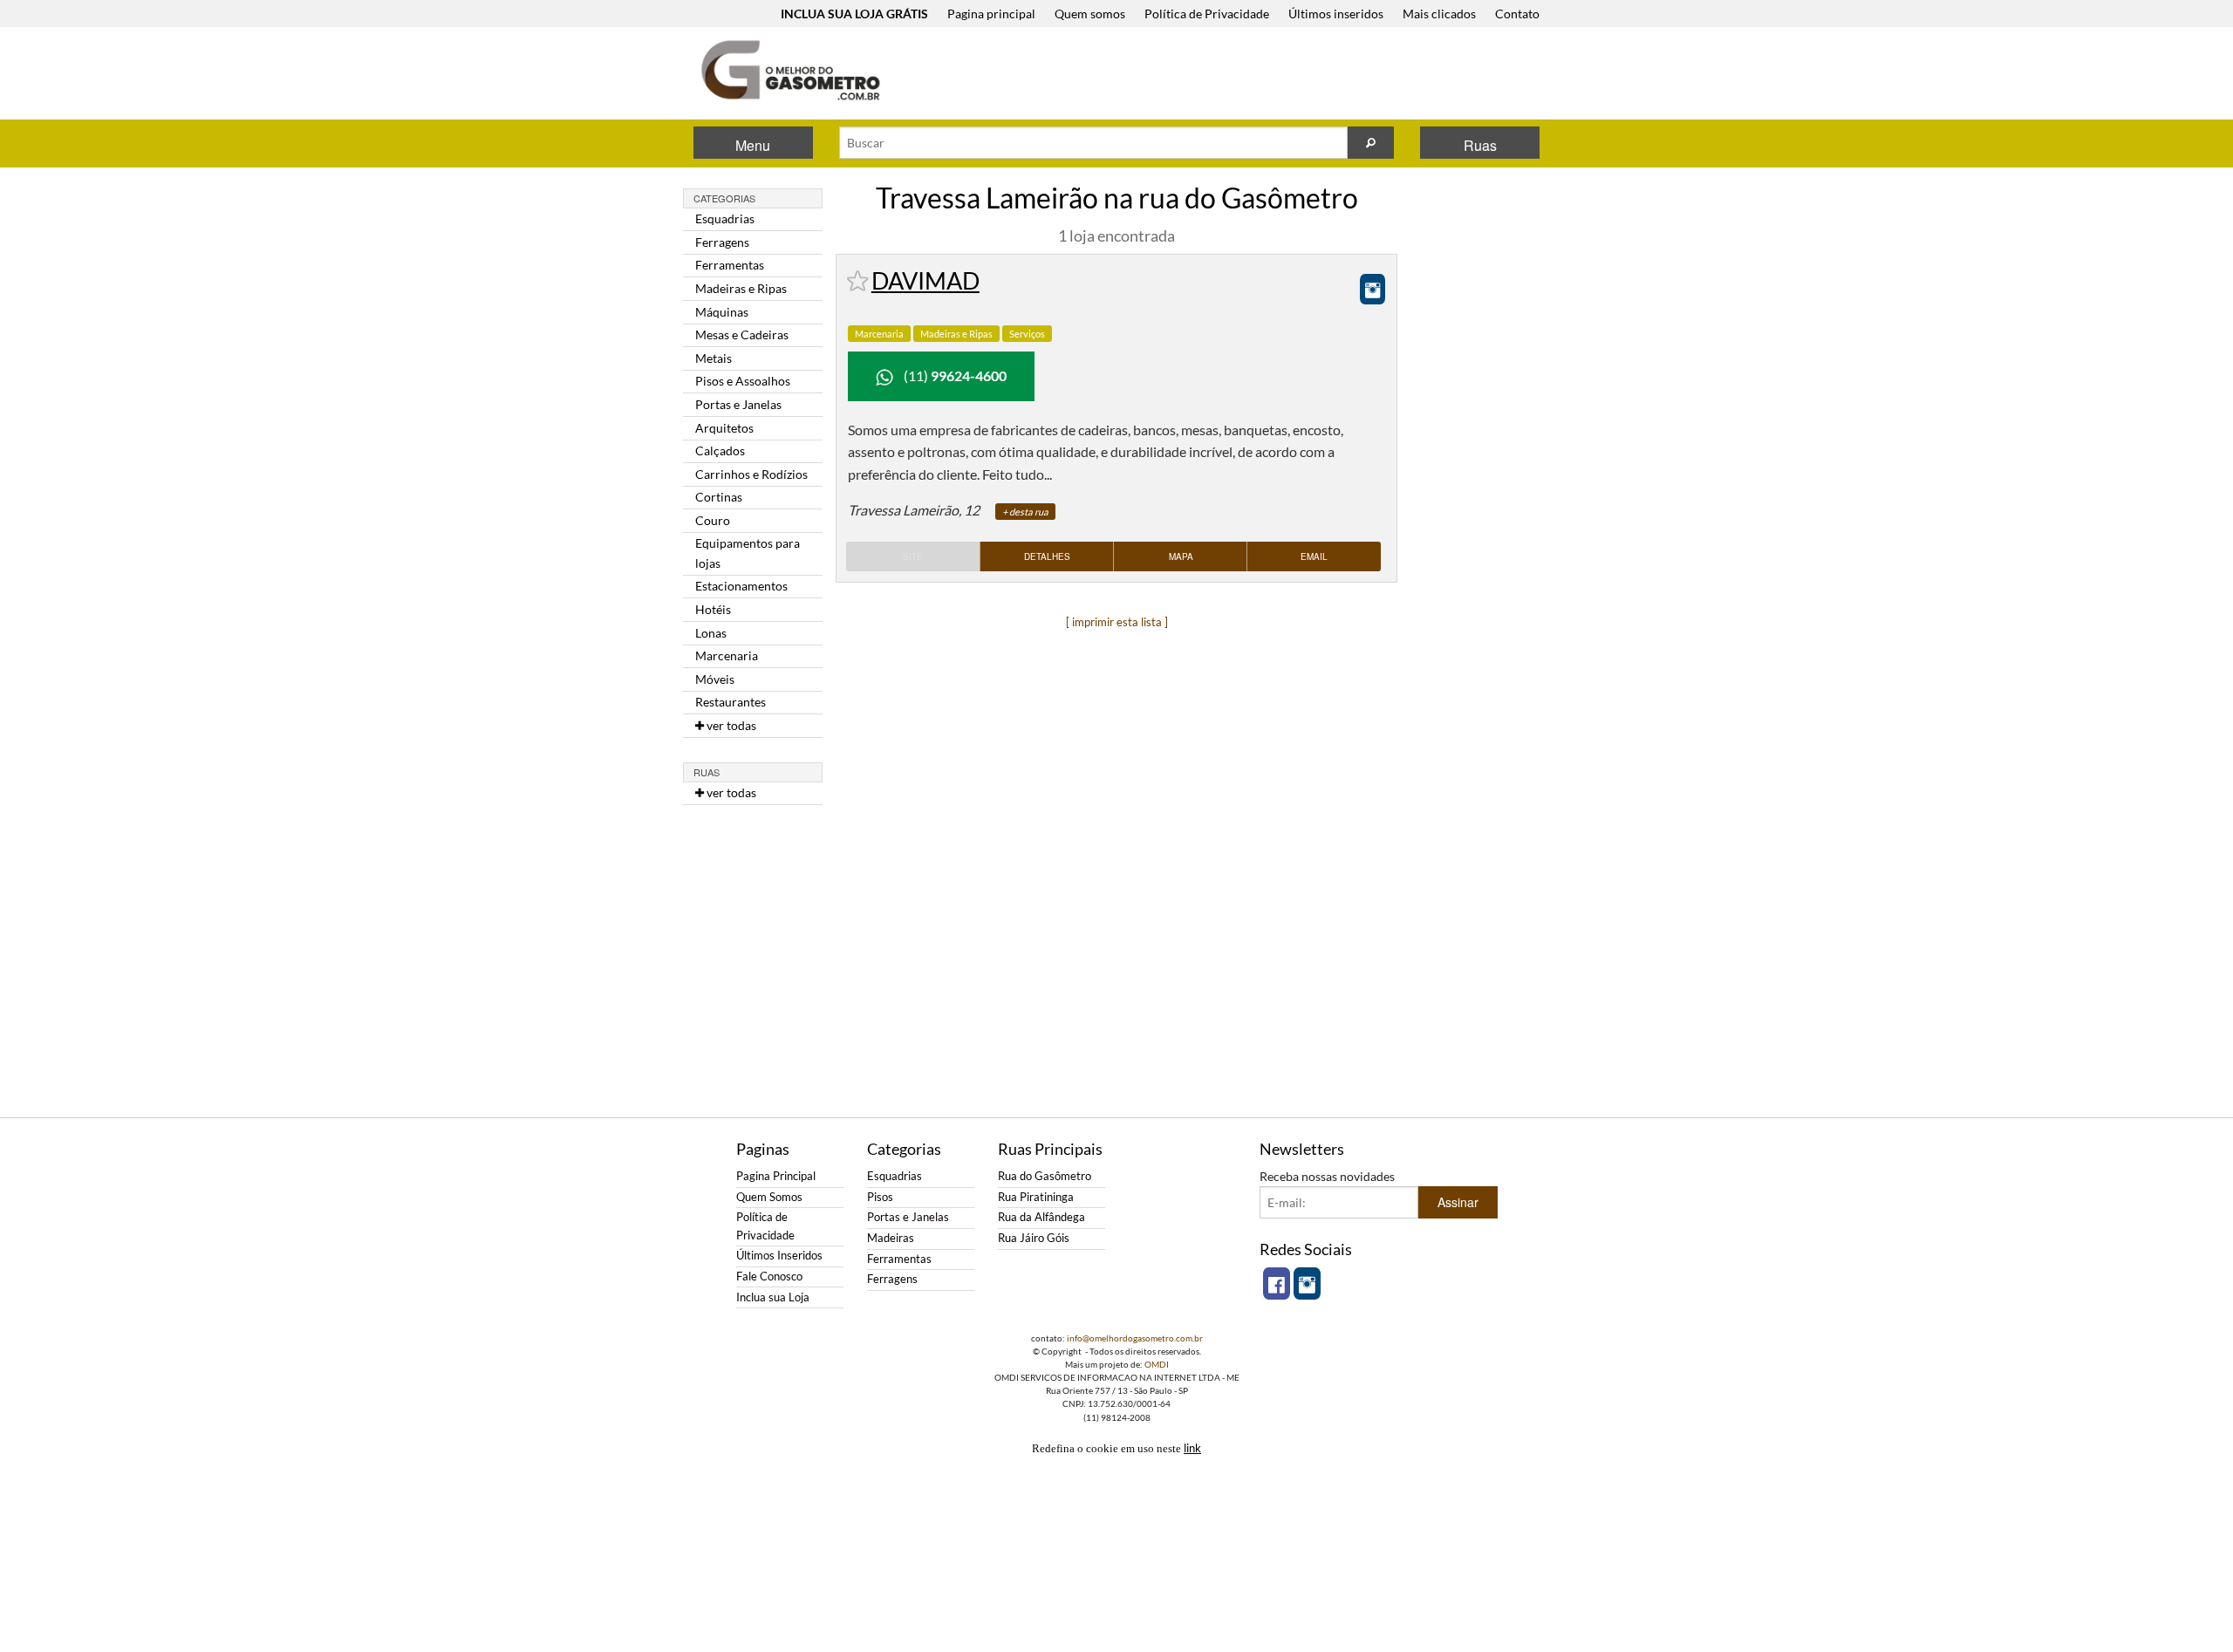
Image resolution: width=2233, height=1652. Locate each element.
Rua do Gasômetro (1045, 1176)
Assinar (1458, 1202)
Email (1314, 556)
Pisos (880, 1197)
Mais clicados (1439, 14)
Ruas (1480, 145)
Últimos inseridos (1336, 14)
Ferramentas (730, 265)
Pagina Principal (776, 1176)
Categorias (724, 198)
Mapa (1181, 556)
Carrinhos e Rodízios (751, 474)
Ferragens (722, 242)
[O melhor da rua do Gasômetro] (789, 70)
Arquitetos (724, 428)
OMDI (1157, 1364)
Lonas (711, 633)
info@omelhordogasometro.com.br (1135, 1338)
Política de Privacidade (1207, 14)
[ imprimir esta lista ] (1117, 622)
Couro (713, 520)
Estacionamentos (741, 586)
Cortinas (719, 497)
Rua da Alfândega (1041, 1217)
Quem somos (1090, 14)
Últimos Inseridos (779, 1256)
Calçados (720, 451)
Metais (714, 358)
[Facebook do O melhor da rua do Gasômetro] (1277, 1283)
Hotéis (713, 609)
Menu (753, 145)
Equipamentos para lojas (748, 553)
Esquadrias (725, 218)
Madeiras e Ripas (741, 288)
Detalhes (1047, 556)
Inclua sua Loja (773, 1297)
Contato (1517, 14)
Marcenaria (879, 334)
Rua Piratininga (1036, 1197)
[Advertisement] (1229, 75)
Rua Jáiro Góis (1034, 1238)
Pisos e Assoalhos (743, 381)
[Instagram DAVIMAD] (1373, 289)
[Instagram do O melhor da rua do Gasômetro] (1307, 1283)
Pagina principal (991, 14)
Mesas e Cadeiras (742, 334)
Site (913, 556)
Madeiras (891, 1238)
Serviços (1027, 334)
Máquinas (722, 312)
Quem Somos (769, 1197)
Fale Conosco (769, 1277)
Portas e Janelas (738, 404)
